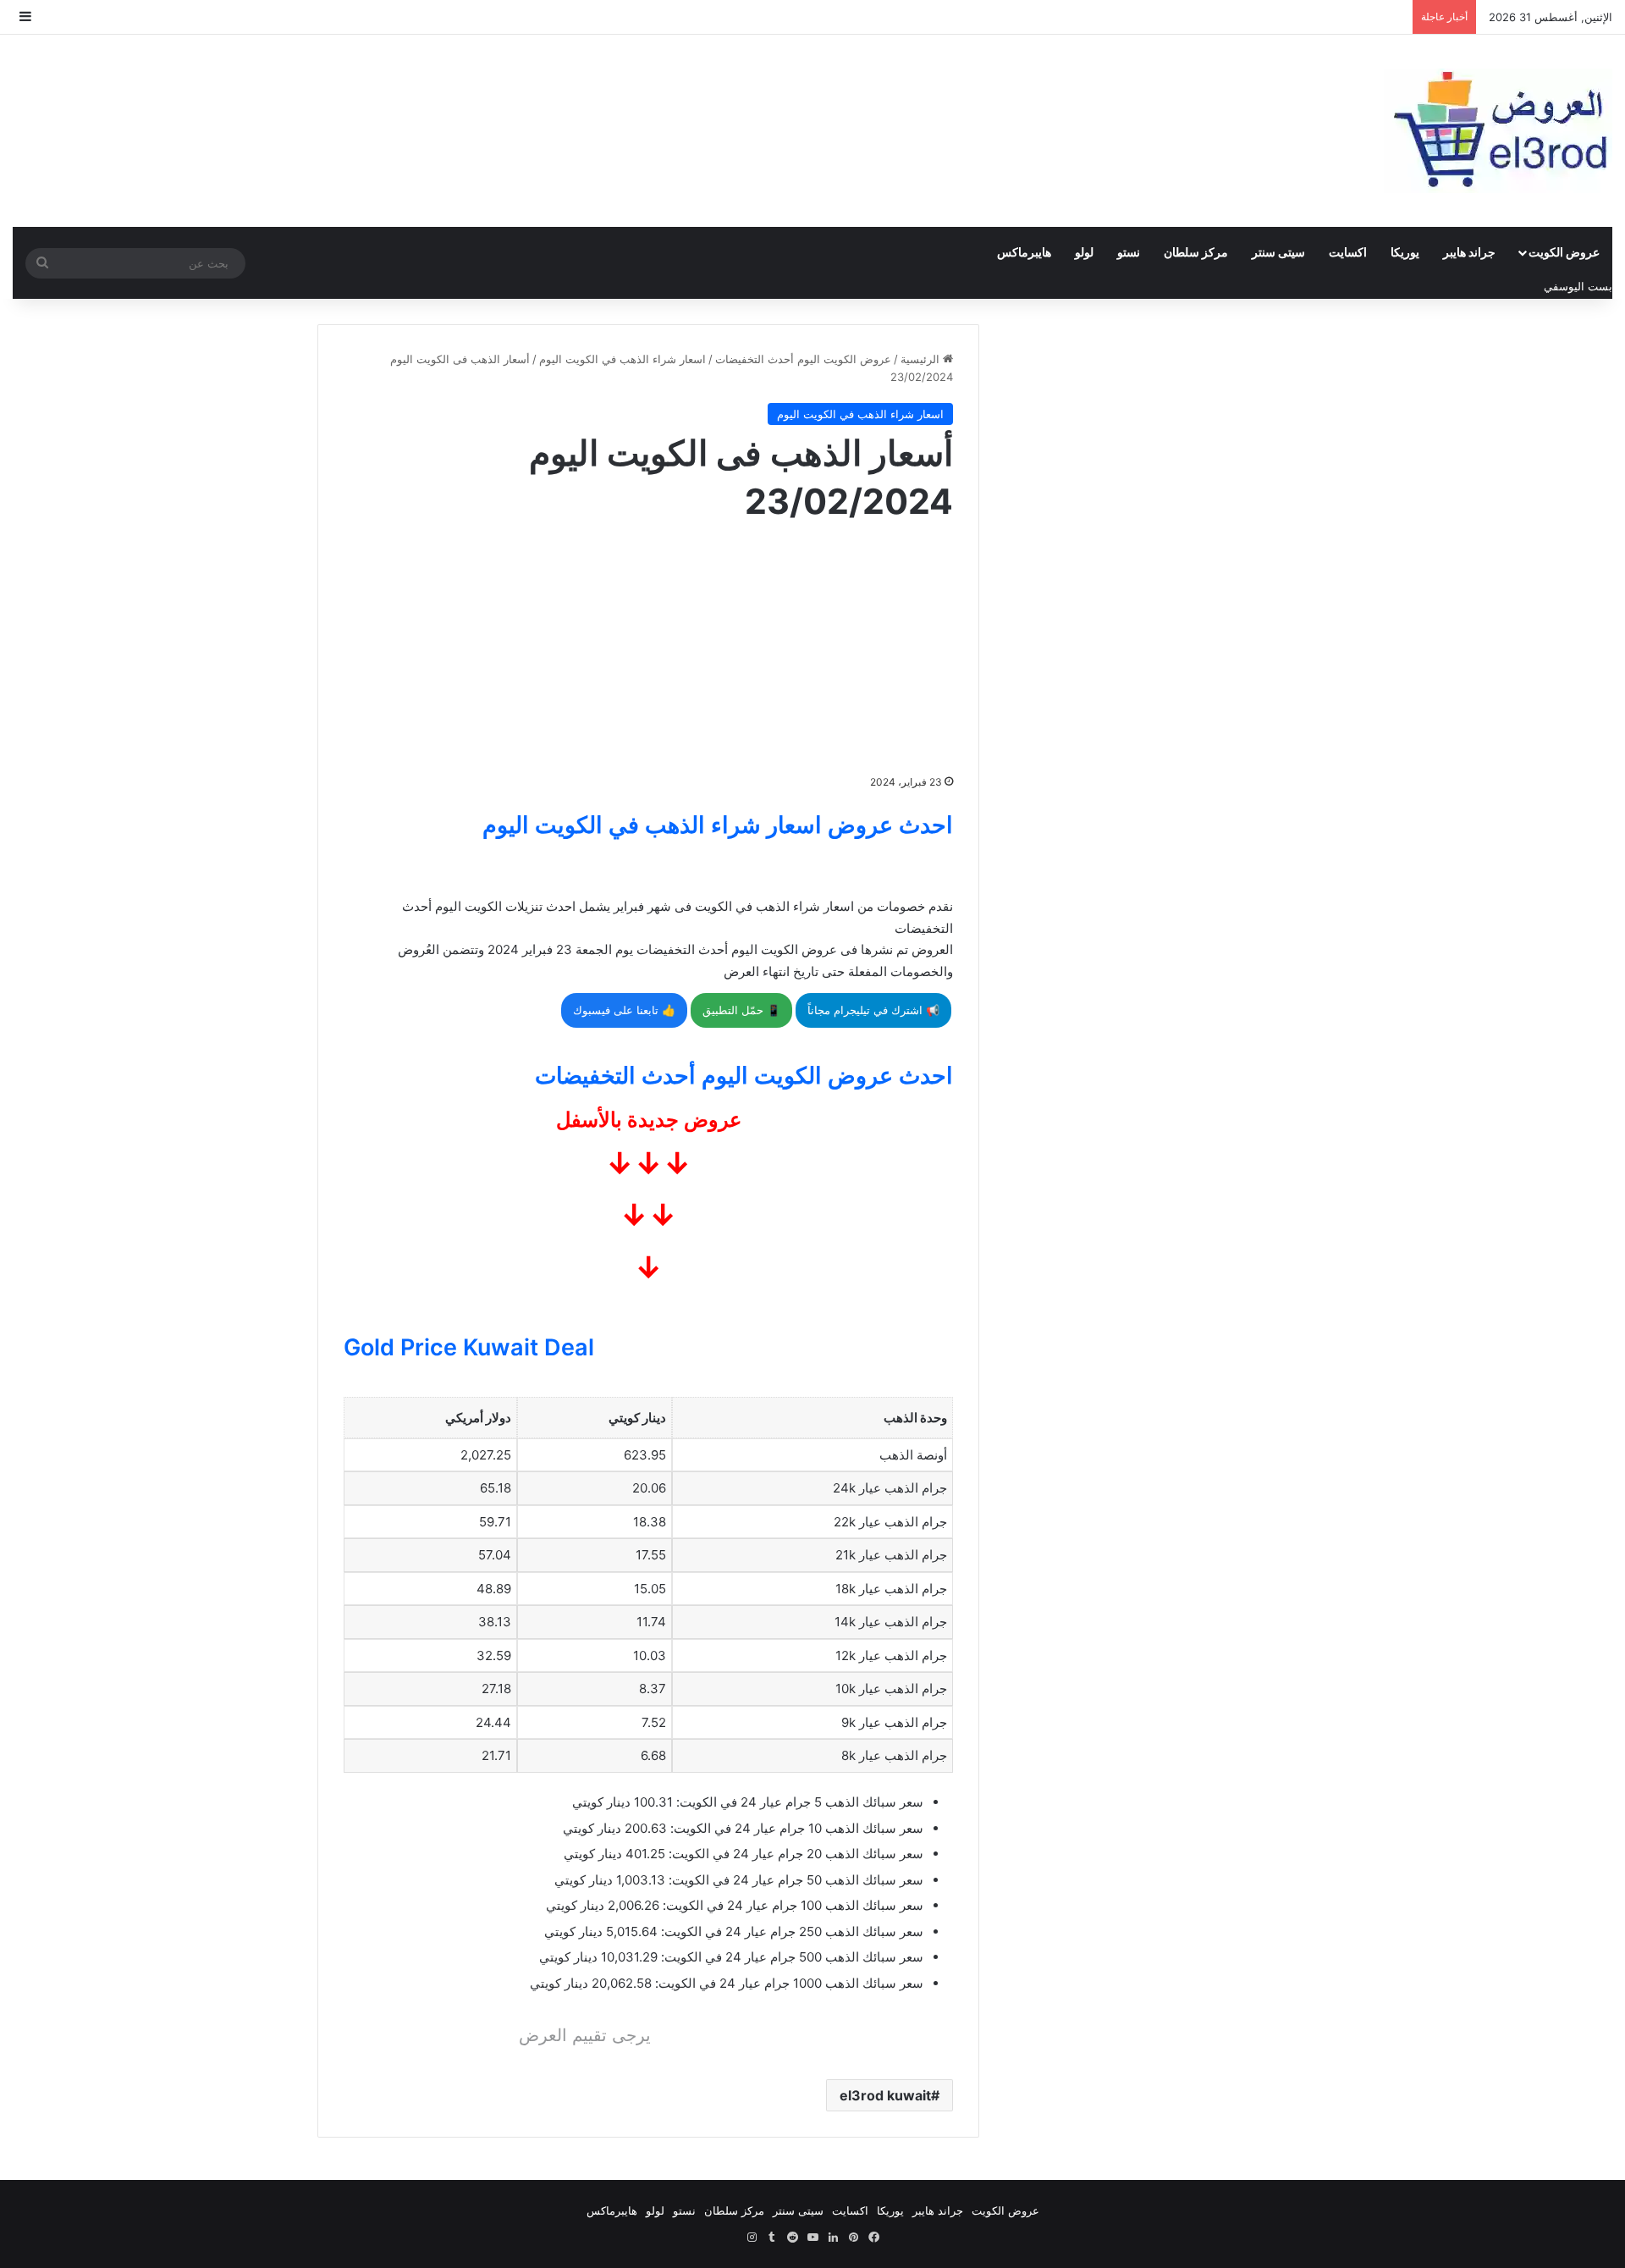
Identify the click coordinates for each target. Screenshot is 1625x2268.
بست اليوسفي (1578, 286)
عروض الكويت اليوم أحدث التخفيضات (803, 359)
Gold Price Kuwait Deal (469, 1347)
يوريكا (1405, 252)
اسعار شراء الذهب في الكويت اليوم (622, 359)
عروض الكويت (1564, 252)
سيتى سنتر (1278, 252)
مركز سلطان (1196, 252)
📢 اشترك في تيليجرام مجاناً (873, 1010)
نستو (1129, 252)
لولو (1084, 252)
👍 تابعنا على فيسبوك (624, 1010)
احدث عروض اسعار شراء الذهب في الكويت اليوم (718, 825)
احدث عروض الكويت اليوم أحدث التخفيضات (744, 1076)
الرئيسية (922, 359)
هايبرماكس (1024, 252)
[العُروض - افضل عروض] (1498, 131)
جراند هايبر (1469, 252)
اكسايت (1348, 252)
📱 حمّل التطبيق (741, 1010)
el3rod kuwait (885, 2095)
